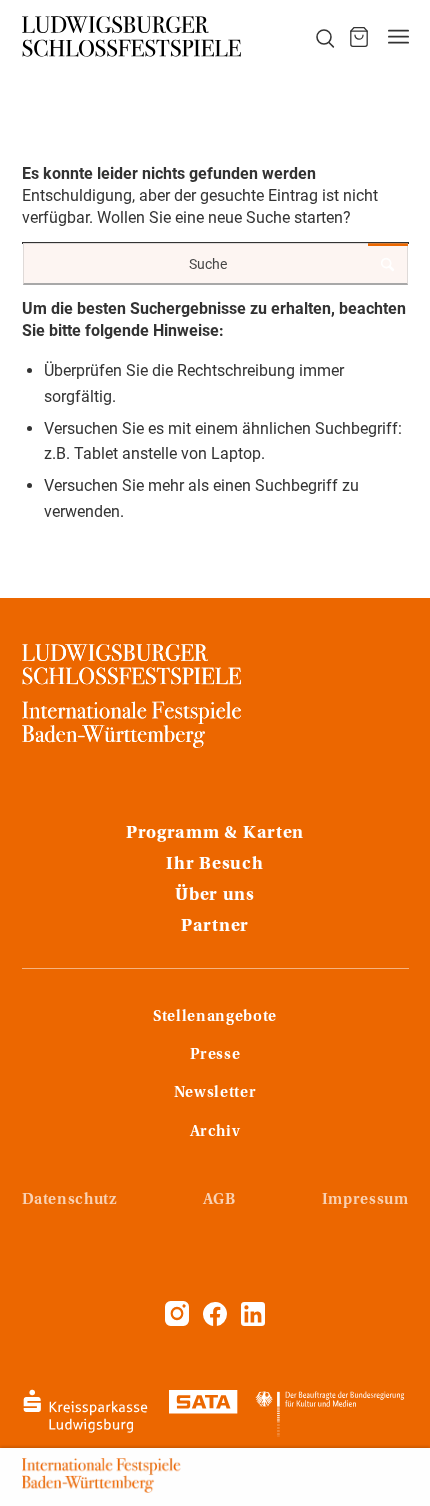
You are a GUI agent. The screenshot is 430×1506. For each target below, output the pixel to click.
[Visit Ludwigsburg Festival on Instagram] (177, 1321)
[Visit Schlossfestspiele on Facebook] (217, 1321)
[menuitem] (314, 37)
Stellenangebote (215, 1017)
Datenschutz (69, 1200)
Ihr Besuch (214, 865)
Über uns (215, 896)
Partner (215, 927)
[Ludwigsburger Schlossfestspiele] (134, 37)
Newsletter (215, 1093)
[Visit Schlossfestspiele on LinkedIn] (253, 1321)
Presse (215, 1055)
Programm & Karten (215, 834)
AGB (219, 1200)
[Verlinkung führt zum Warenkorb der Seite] (359, 37)
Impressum (365, 1200)
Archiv (215, 1132)
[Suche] (314, 37)
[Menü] (398, 37)
